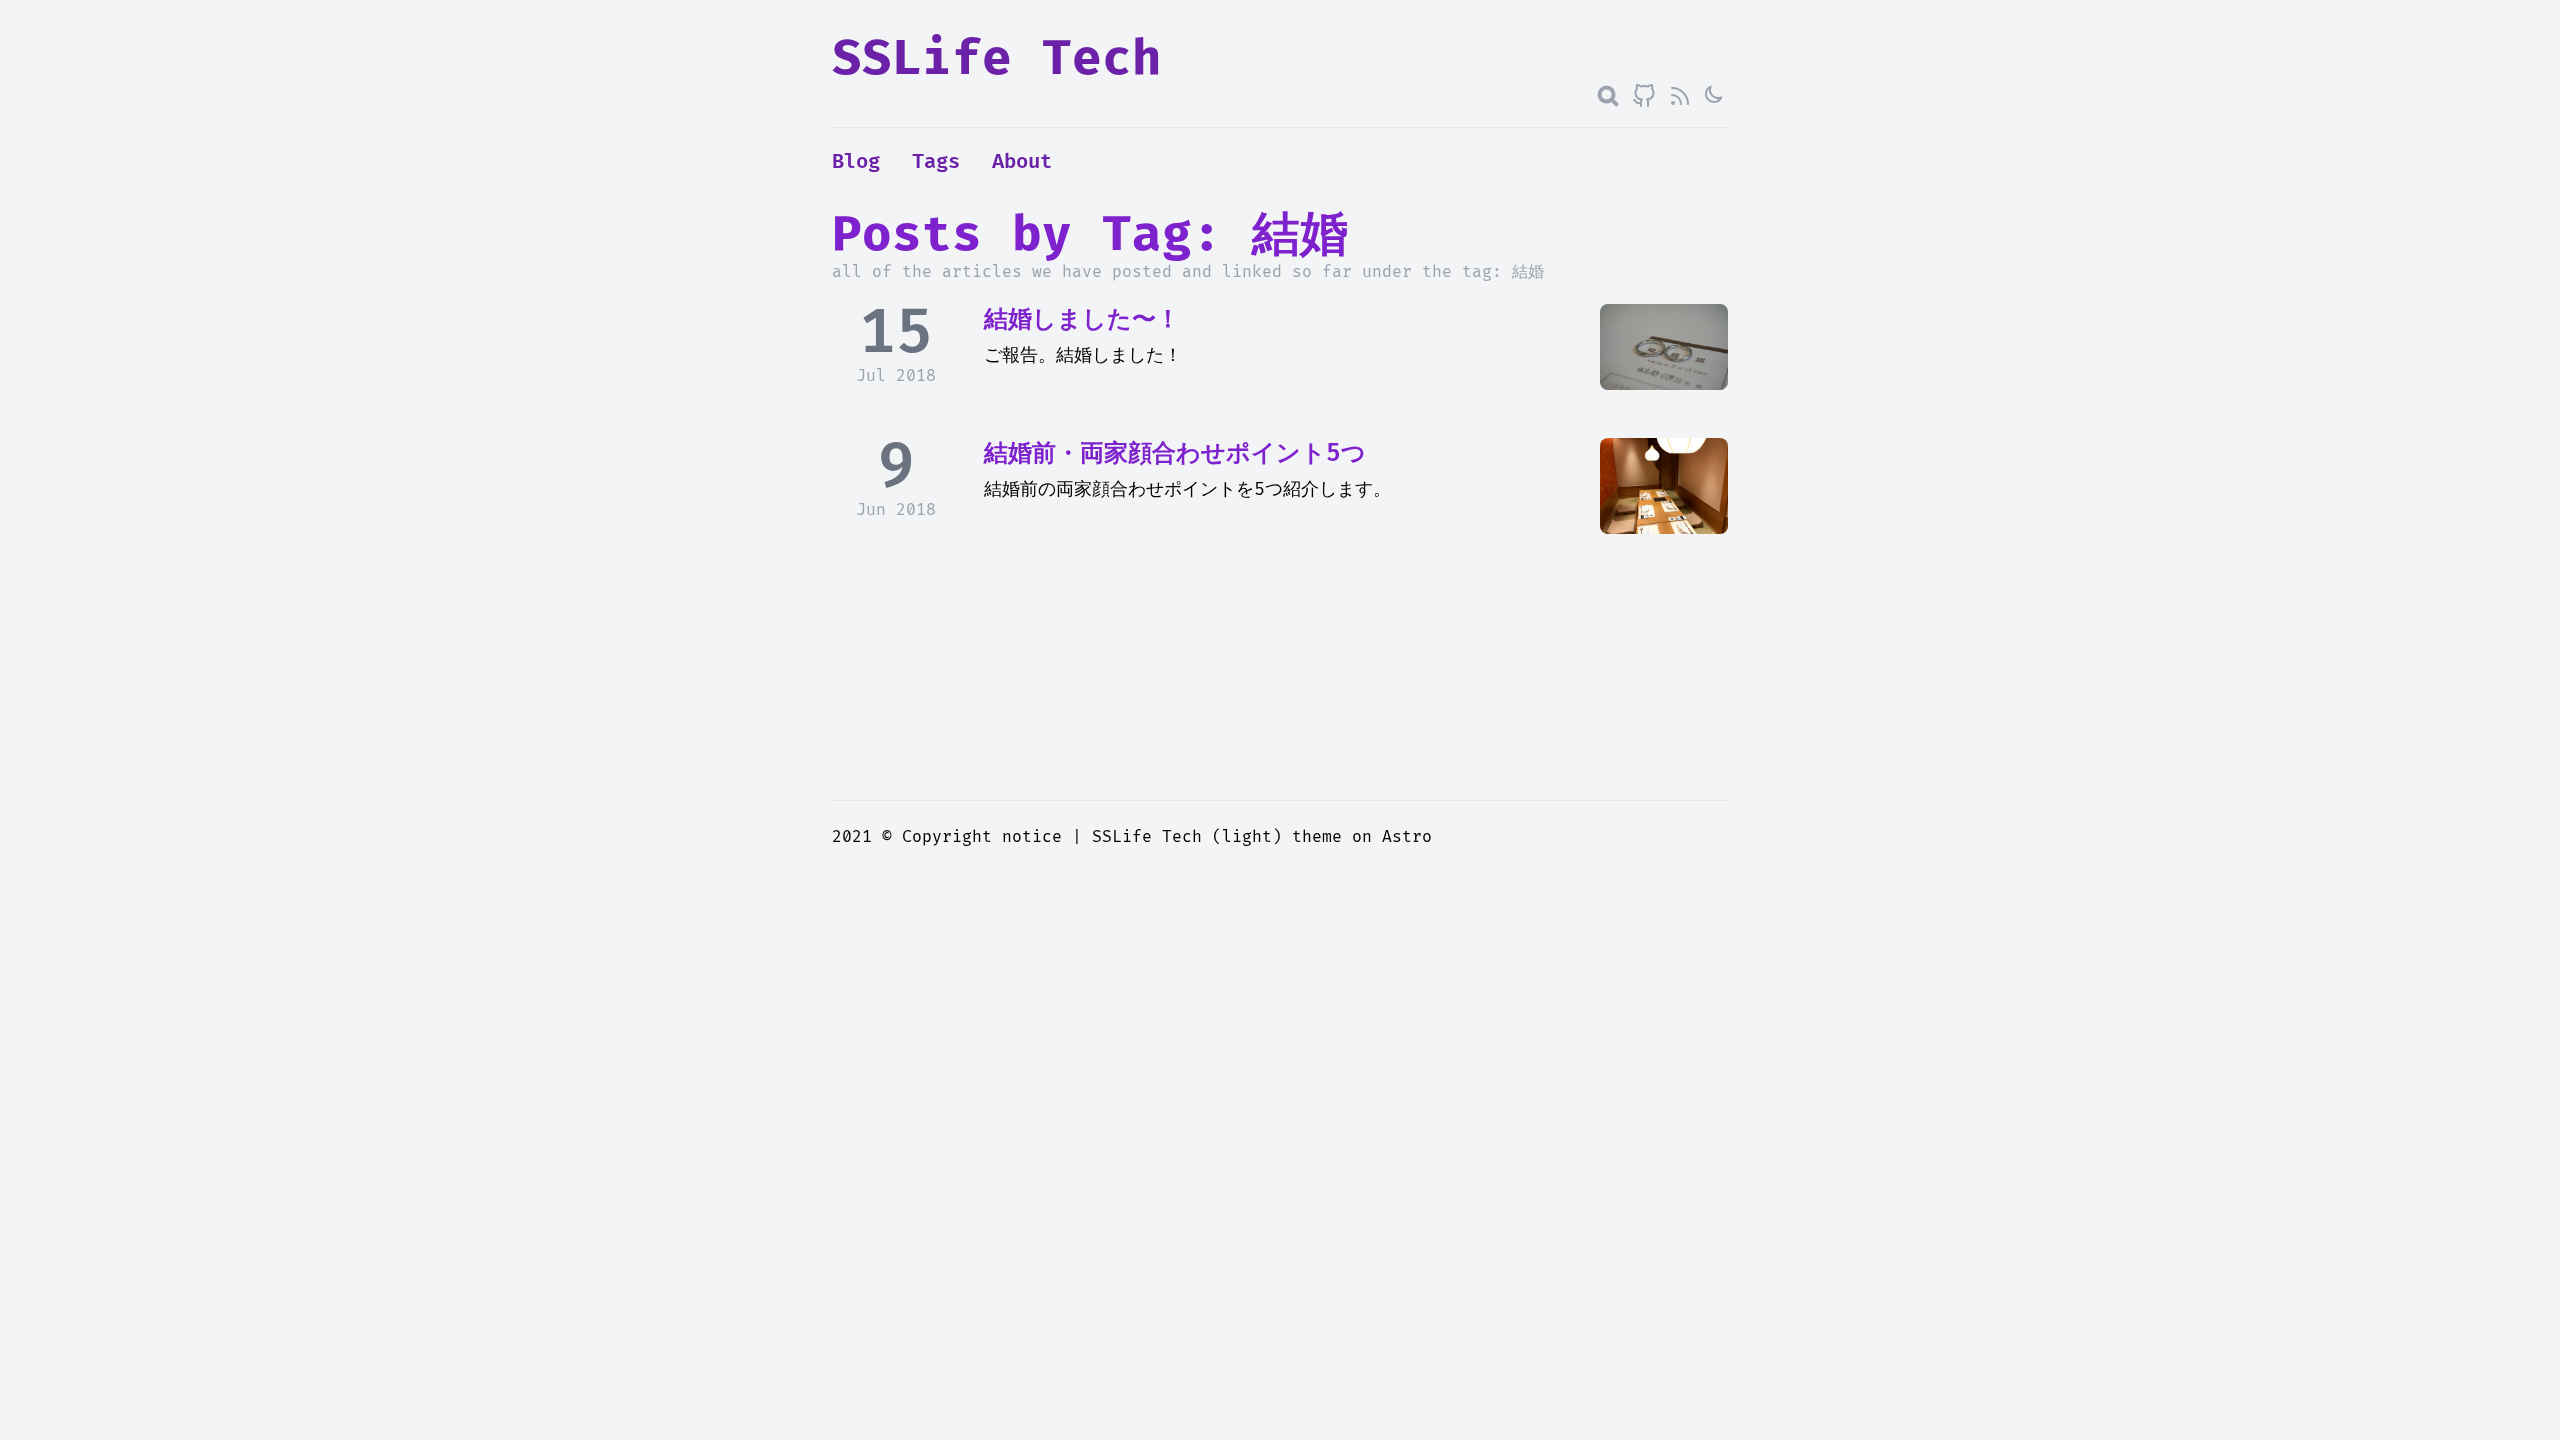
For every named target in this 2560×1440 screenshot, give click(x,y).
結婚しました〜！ (1082, 319)
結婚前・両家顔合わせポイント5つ (1175, 453)
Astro (1407, 837)
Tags (936, 162)
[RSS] (1680, 96)
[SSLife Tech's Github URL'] (1644, 96)
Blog (856, 162)
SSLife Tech (997, 59)
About (1022, 162)
